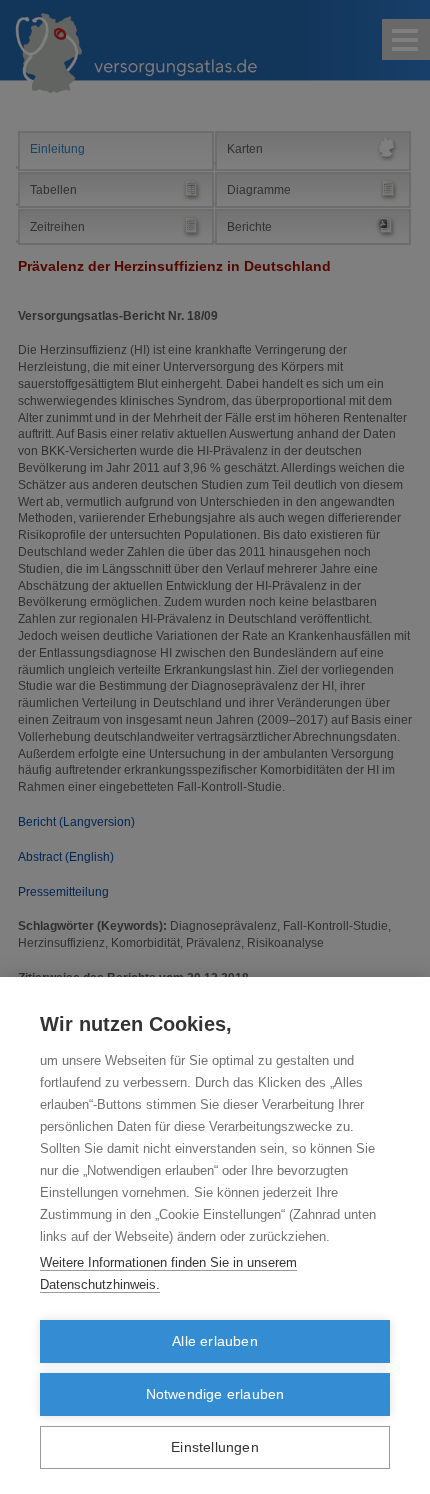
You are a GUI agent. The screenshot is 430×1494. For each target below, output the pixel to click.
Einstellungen (215, 1447)
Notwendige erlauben (215, 1394)
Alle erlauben (215, 1341)
